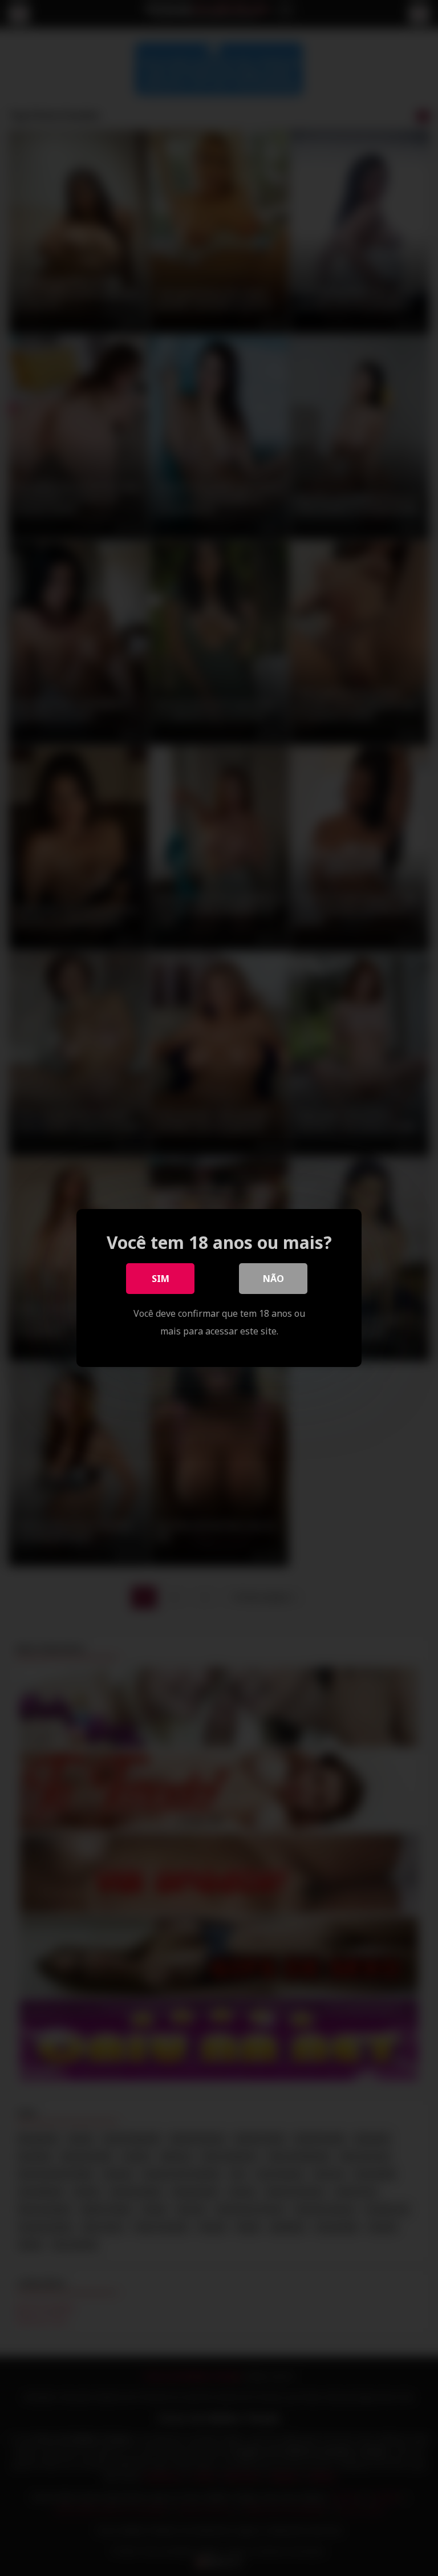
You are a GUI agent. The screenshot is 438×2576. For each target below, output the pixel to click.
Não (273, 1279)
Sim (161, 1279)
